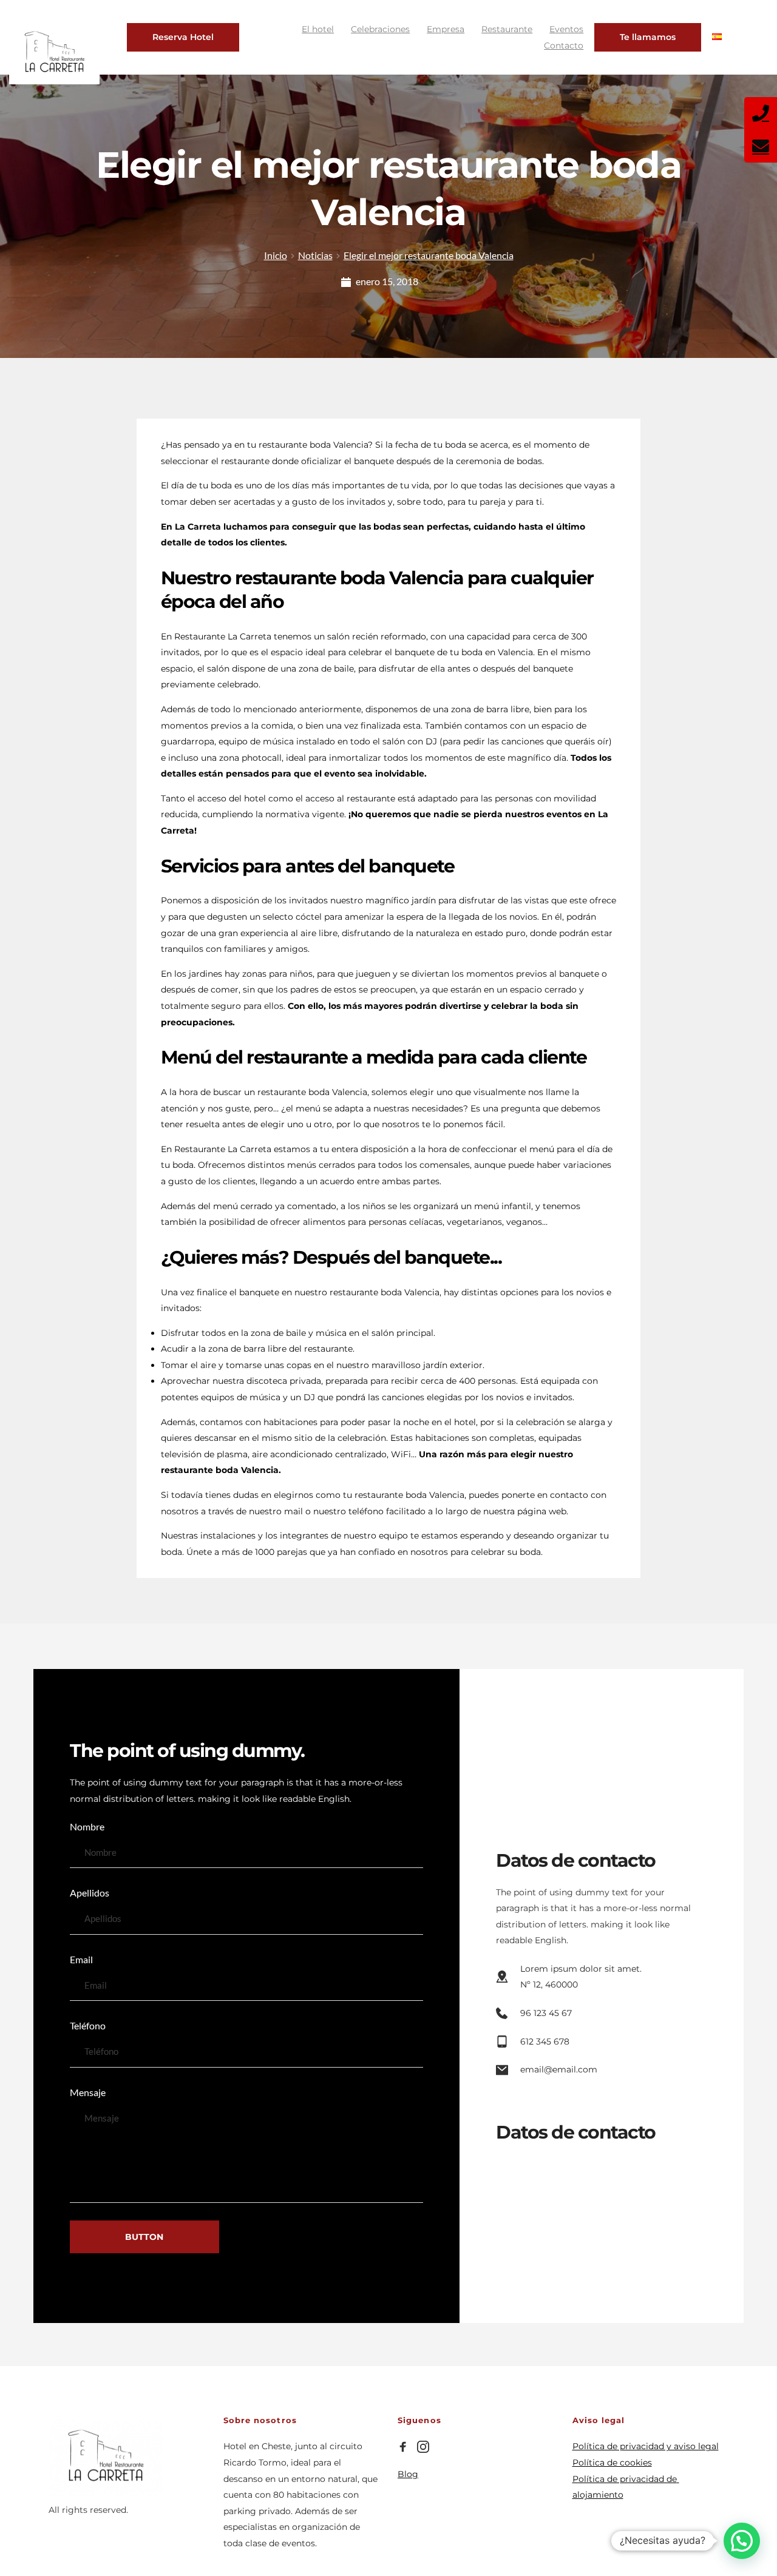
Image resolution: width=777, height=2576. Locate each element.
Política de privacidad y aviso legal (646, 2446)
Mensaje (88, 2092)
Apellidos (90, 1893)
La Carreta (198, 527)
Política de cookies (612, 2463)
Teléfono (88, 2025)
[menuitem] (318, 29)
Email (81, 1959)
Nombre (87, 1826)
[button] (742, 2541)
